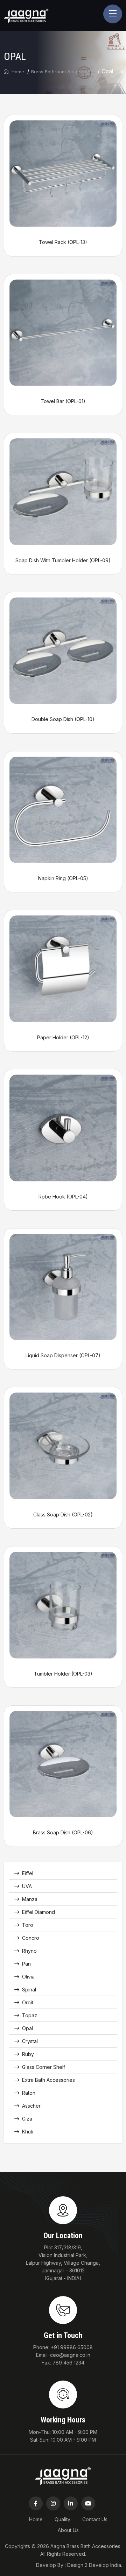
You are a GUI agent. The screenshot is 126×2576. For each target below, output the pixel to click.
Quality (62, 2519)
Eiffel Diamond (38, 1912)
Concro (31, 1938)
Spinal (29, 1989)
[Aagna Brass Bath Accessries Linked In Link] (71, 2503)
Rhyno (29, 1951)
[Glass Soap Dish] (63, 1445)
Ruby (28, 2054)
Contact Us (95, 2519)
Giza (27, 2119)
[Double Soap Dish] (63, 650)
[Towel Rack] (63, 173)
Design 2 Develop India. (95, 2565)
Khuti (28, 2132)
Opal (27, 2028)
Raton (29, 2093)
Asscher (31, 2106)
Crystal (30, 2041)
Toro (28, 1925)
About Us (68, 2530)
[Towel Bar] (63, 332)
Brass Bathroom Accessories (63, 72)
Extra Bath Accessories (48, 2080)
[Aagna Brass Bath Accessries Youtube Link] (88, 2503)
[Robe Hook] (63, 1127)
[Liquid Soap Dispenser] (63, 1286)
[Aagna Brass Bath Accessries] (26, 15)
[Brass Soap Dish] (63, 1763)
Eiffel (28, 1873)
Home (17, 72)
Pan (26, 1964)
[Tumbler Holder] (63, 1605)
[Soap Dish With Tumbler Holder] (63, 491)
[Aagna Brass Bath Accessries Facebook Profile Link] (36, 2503)
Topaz (30, 2015)
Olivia (28, 1977)
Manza (30, 1899)
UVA (27, 1886)
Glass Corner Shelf (44, 2067)
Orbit (28, 2002)
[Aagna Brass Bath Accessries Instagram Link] (53, 2503)
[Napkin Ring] (63, 809)
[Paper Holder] (63, 968)
